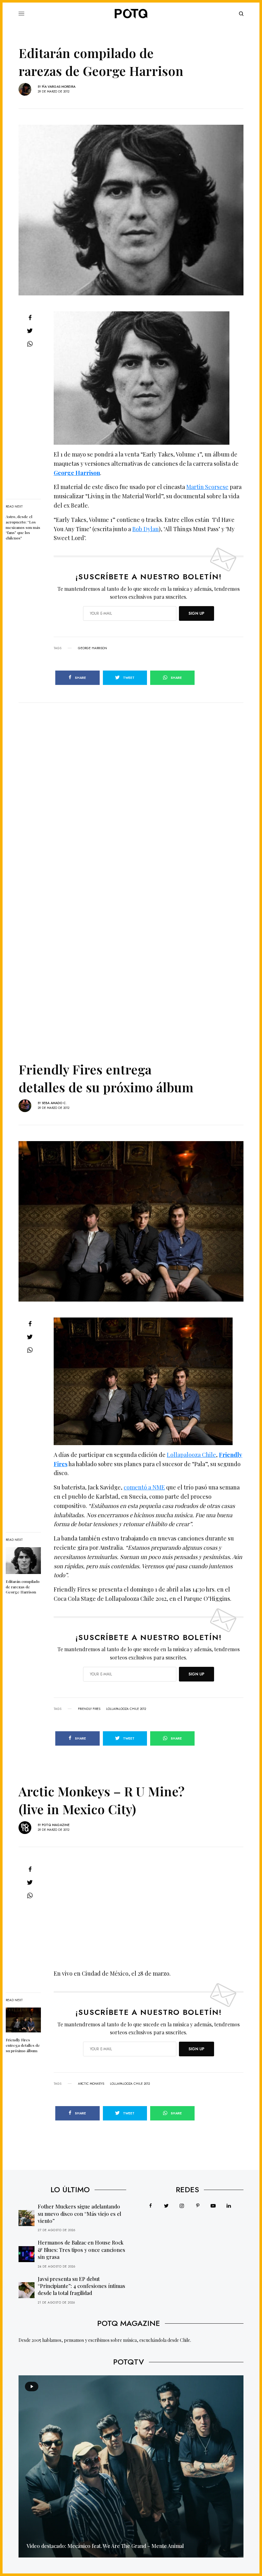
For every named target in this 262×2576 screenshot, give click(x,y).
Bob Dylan (146, 529)
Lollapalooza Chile (191, 1455)
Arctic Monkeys (91, 2084)
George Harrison (77, 473)
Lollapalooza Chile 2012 (126, 1709)
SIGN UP (196, 613)
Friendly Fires (89, 1709)
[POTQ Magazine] (131, 14)
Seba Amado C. (54, 1103)
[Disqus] (131, 783)
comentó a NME (144, 1487)
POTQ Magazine (56, 1825)
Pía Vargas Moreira (59, 87)
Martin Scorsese (207, 487)
